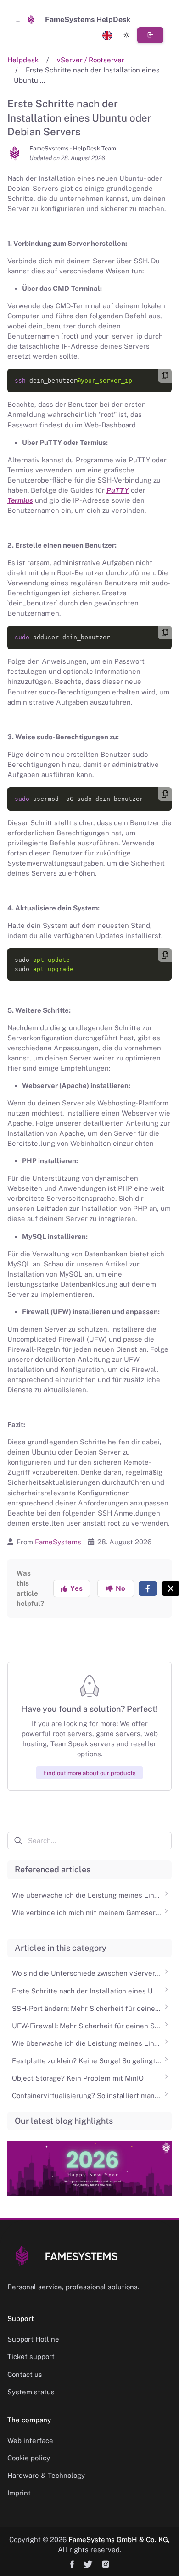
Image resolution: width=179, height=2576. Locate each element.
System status (31, 2392)
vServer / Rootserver (91, 60)
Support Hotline (33, 2339)
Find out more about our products (89, 1773)
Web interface (30, 2440)
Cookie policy (29, 2458)
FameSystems (58, 1542)
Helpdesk (23, 60)
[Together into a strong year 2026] (89, 2162)
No (119, 1588)
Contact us (25, 2374)
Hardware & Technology (46, 2475)
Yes (75, 1588)
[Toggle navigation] (18, 20)
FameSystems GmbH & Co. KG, (119, 2540)
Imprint (19, 2493)
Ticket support (31, 2357)
